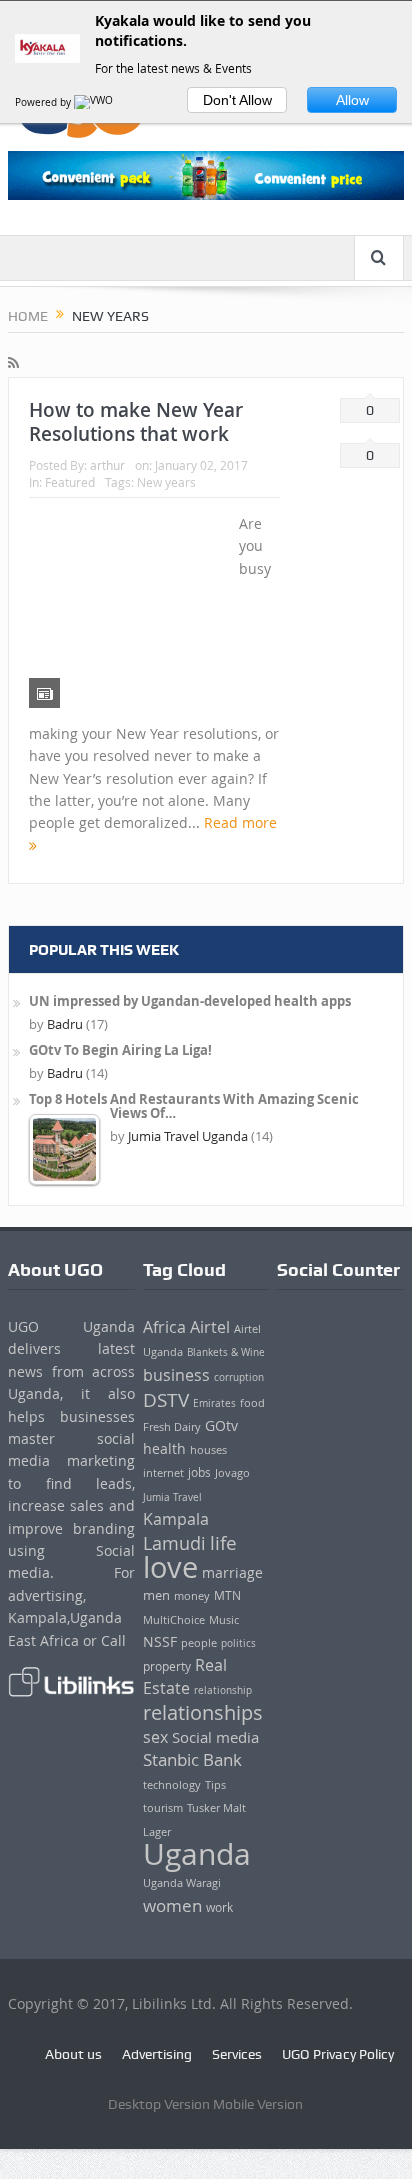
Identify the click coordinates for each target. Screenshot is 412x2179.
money (192, 1595)
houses (208, 1450)
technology (172, 1784)
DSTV (166, 1400)
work (219, 1907)
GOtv (221, 1425)
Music (224, 1619)
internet (163, 1472)
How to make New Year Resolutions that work (136, 422)
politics (238, 1643)
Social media (215, 1737)
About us (73, 2054)
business (176, 1375)
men (156, 1595)
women (172, 1905)
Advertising (157, 2054)
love (170, 1567)
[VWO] (95, 102)
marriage (232, 1572)
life (223, 1543)
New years (166, 482)
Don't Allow (237, 100)
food (252, 1403)
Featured (70, 482)
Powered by (44, 102)
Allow (352, 100)
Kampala (176, 1519)
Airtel (210, 1327)
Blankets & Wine (226, 1352)
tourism (163, 1808)
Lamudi (174, 1543)
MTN (227, 1595)
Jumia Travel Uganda (188, 1136)
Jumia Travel (172, 1497)
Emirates (214, 1403)
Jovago (232, 1473)
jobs (199, 1472)
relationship (223, 1690)
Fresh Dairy (172, 1427)
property (167, 1666)
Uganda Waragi (182, 1883)
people (199, 1642)
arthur (107, 465)
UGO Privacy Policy (338, 2054)
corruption (239, 1377)
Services (237, 2054)
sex (155, 1737)
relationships (203, 1712)
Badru (65, 1024)
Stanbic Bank (192, 1759)
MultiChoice (174, 1619)
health (164, 1448)
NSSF (160, 1641)
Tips (215, 1785)
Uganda (197, 1854)
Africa (164, 1327)
